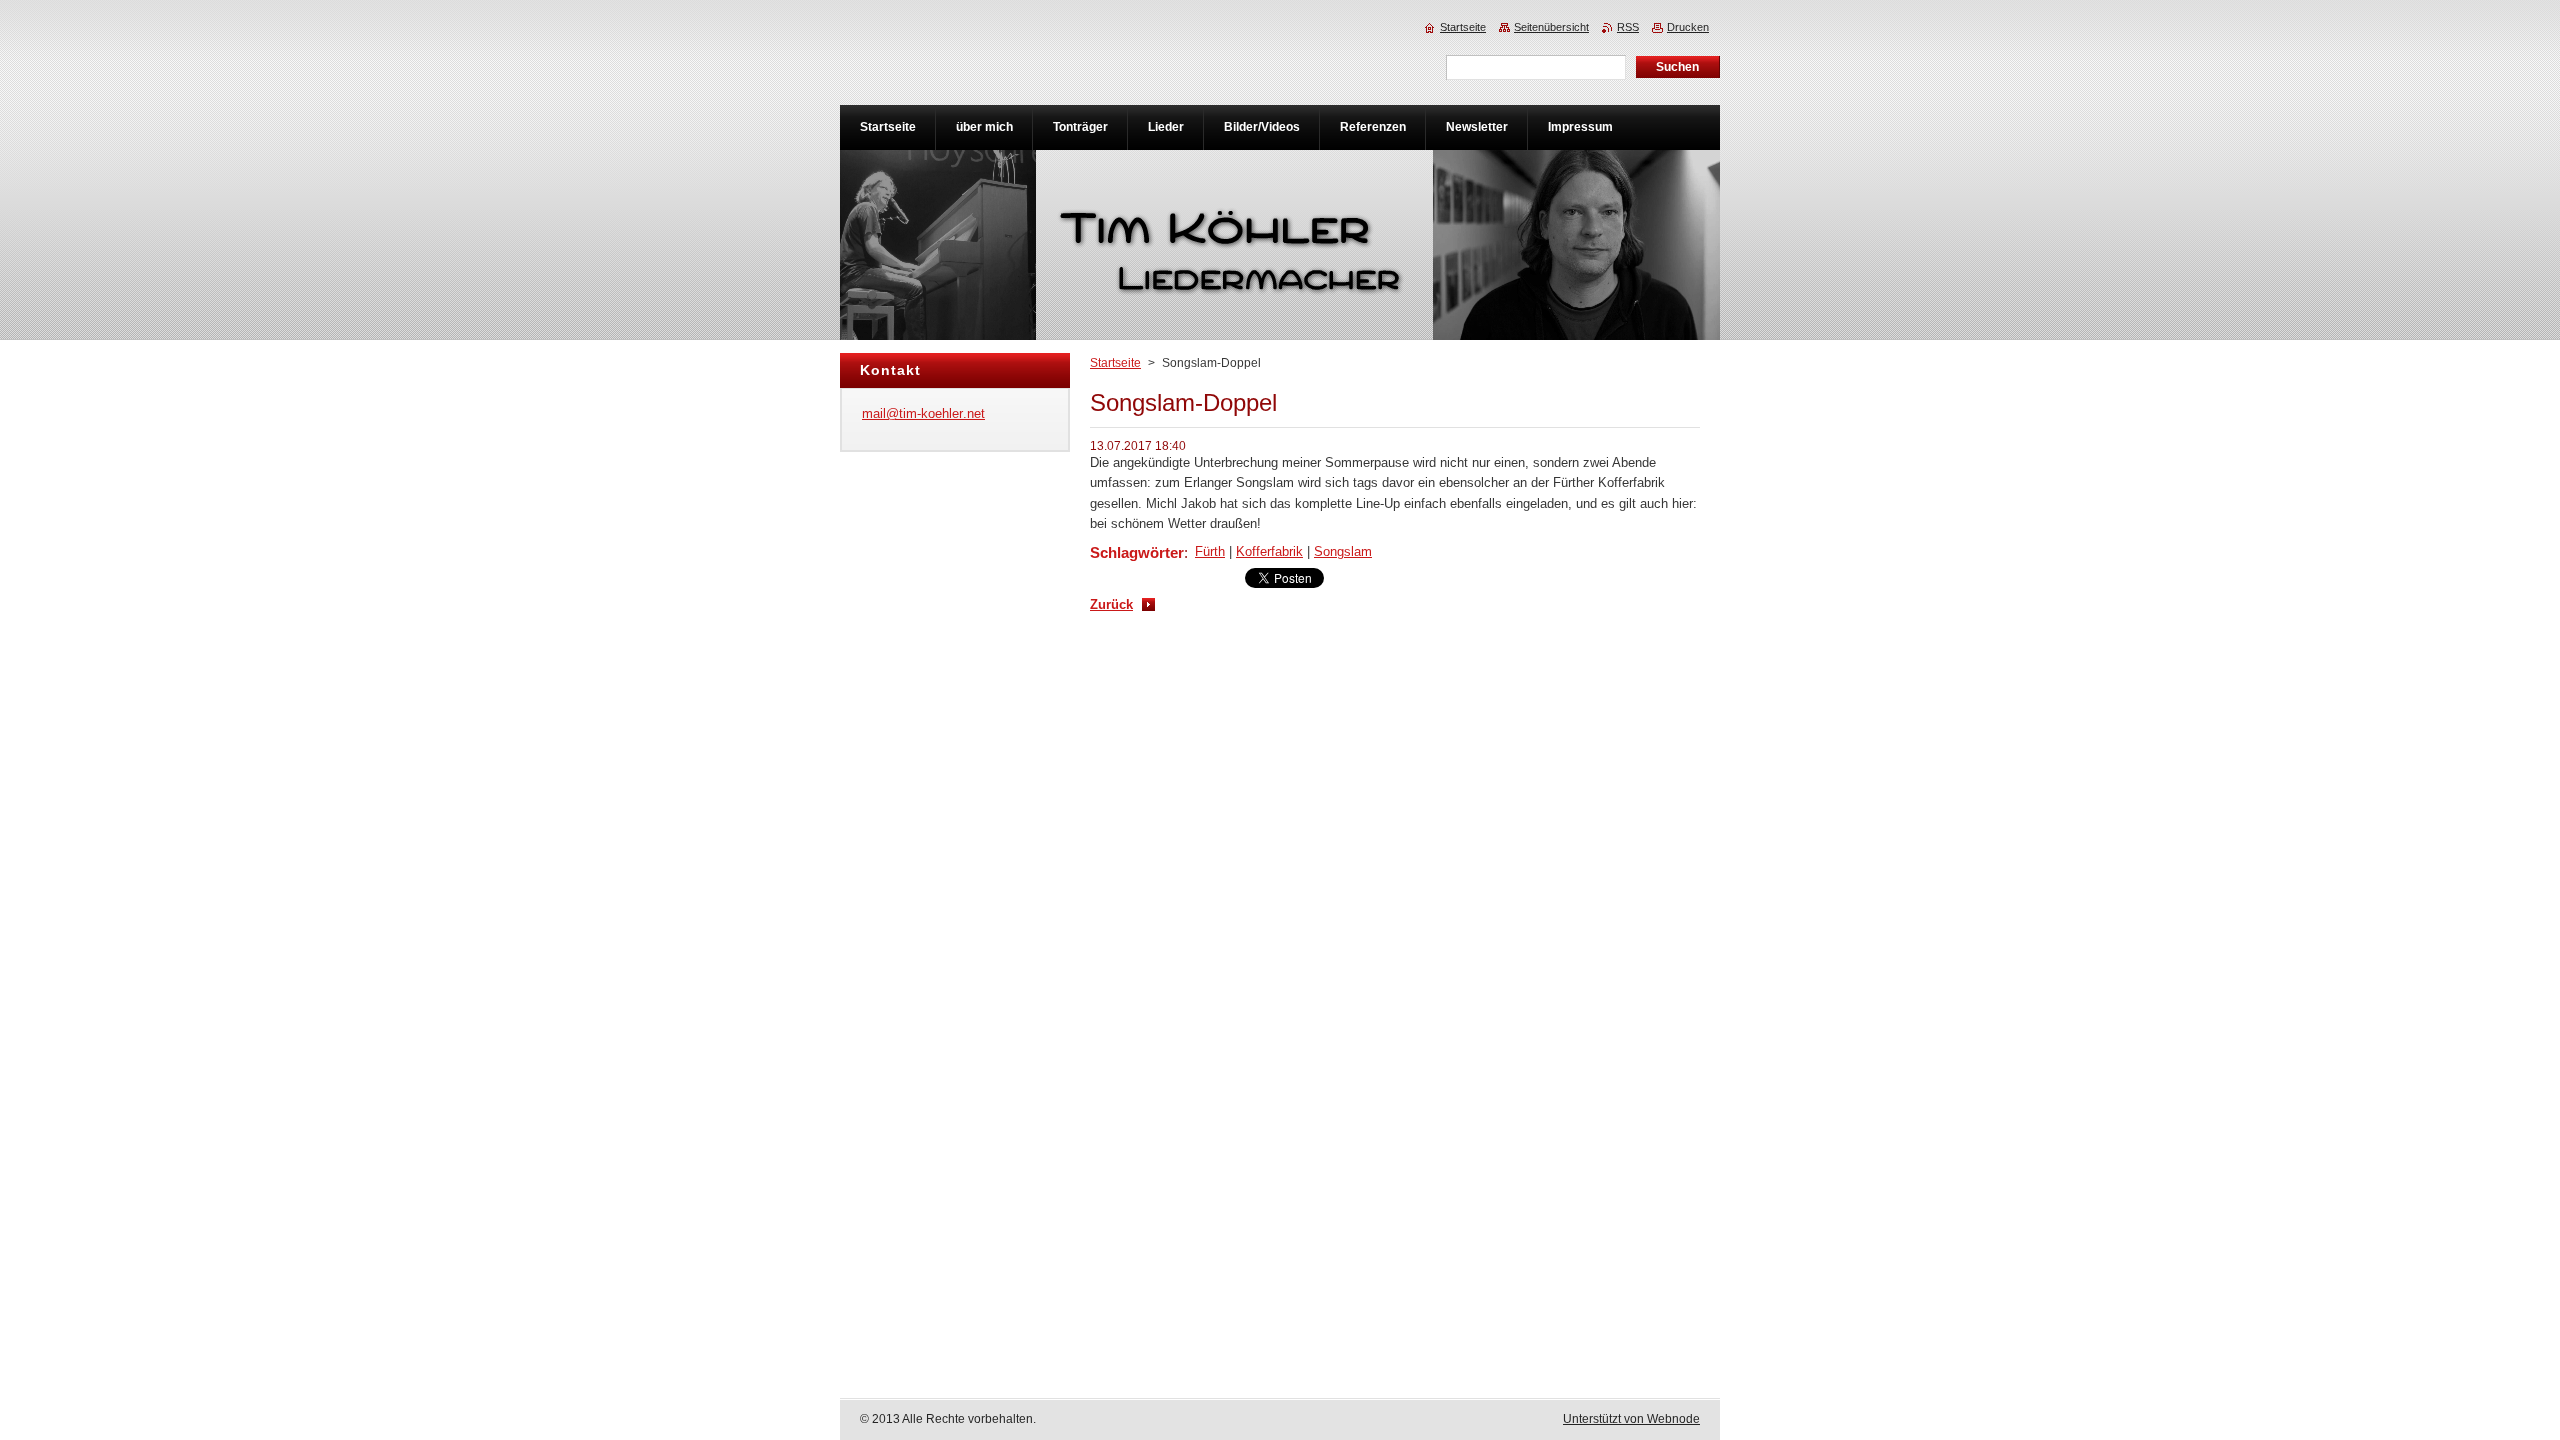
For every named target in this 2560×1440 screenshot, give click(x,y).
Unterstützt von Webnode (1631, 1419)
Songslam (1343, 551)
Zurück (1111, 604)
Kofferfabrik (1269, 551)
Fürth (1210, 551)
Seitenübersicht (1551, 27)
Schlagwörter (1137, 552)
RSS (1628, 27)
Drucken (1688, 27)
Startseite (1115, 363)
